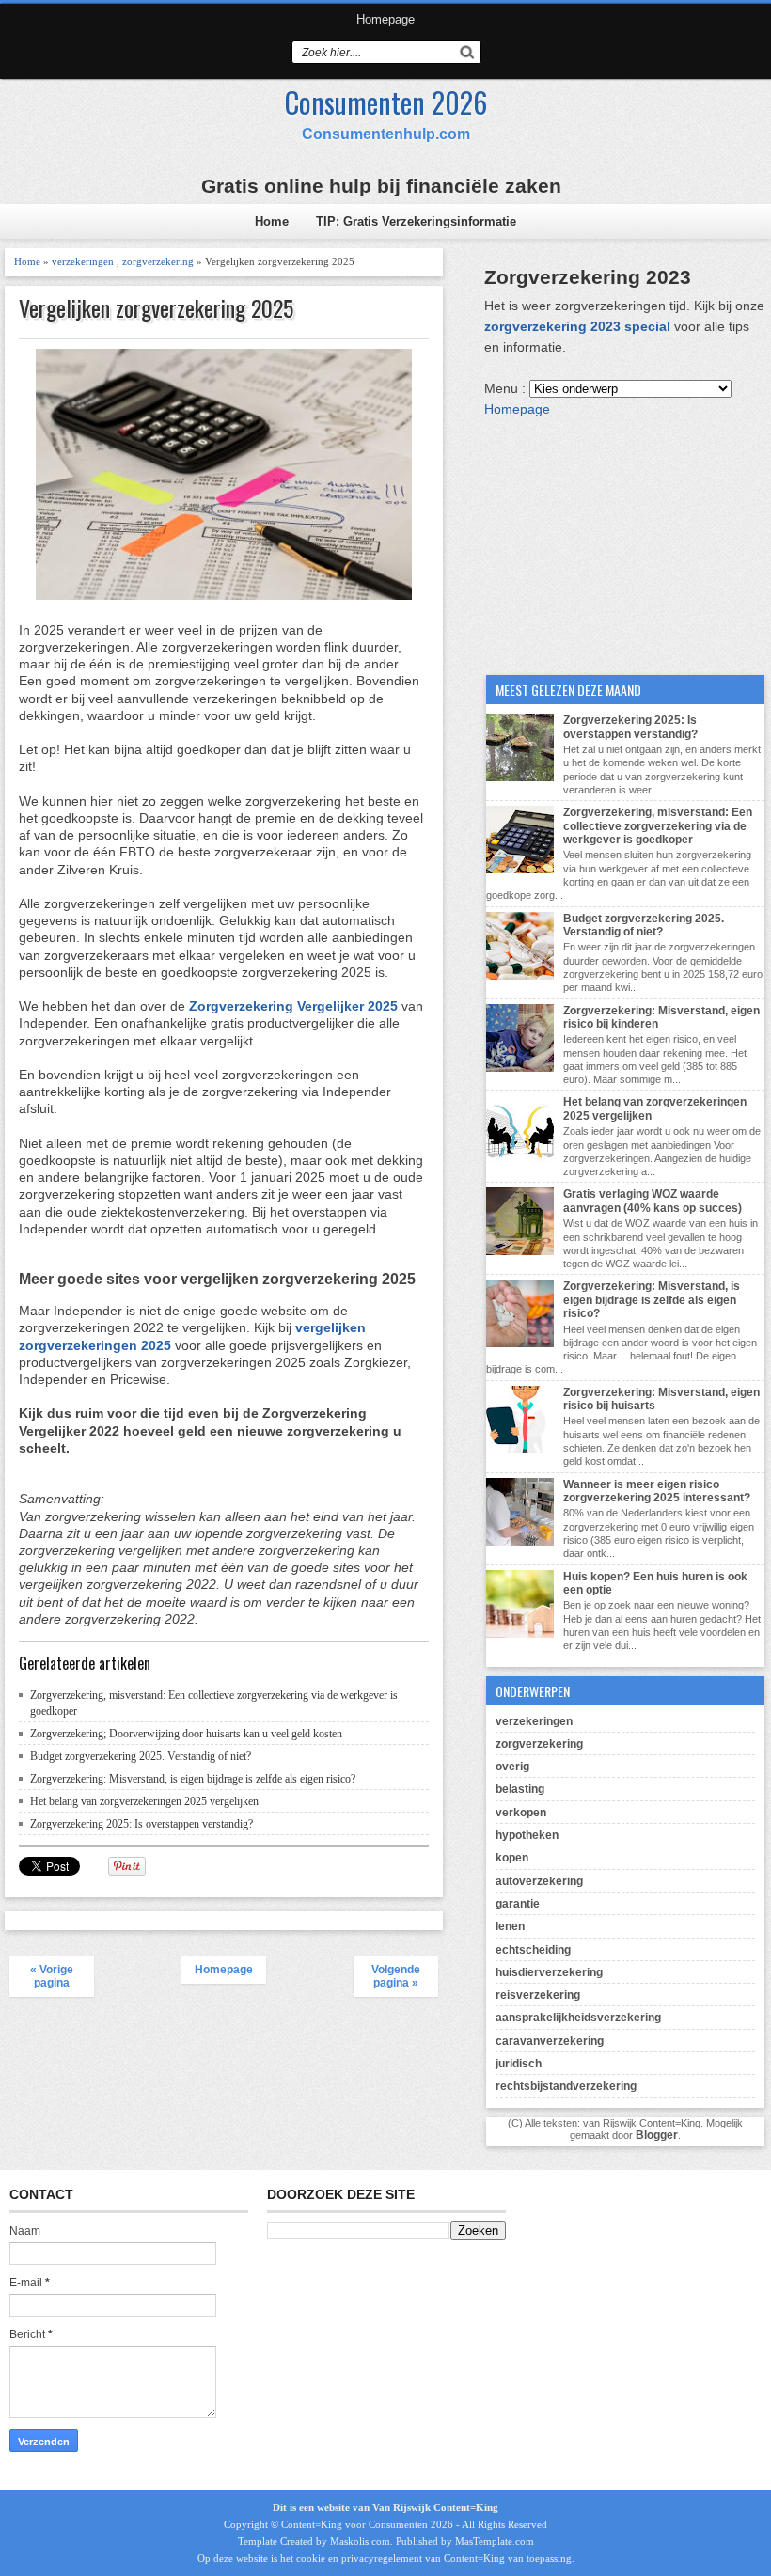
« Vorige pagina (52, 1976)
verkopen (521, 1813)
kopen (512, 1858)
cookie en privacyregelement (359, 2558)
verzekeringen (83, 261)
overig (512, 1767)
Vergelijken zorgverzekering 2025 (156, 308)
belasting (520, 1789)
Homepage (385, 19)
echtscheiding (533, 1950)
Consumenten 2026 (386, 102)
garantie (518, 1904)
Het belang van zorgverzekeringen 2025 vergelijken (144, 1801)
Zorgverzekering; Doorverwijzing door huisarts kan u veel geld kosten (186, 1734)
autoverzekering (539, 1881)
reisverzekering (538, 1995)
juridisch (519, 2064)
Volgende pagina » (396, 1976)
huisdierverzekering (549, 1972)
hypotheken (527, 1835)
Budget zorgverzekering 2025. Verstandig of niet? (141, 1756)
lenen (510, 1926)
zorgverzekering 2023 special (579, 326)
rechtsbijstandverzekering (566, 2086)
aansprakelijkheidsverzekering (578, 2018)
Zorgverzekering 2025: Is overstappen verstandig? (142, 1824)
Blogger (657, 2135)
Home (272, 221)
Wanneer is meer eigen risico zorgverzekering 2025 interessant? (657, 1491)
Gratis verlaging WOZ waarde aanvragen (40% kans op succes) (653, 1201)
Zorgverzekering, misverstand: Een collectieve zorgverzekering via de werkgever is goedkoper (658, 826)
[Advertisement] (625, 537)
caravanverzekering (550, 2041)
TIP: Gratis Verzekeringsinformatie (416, 221)
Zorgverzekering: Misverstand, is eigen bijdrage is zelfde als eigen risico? (193, 1779)
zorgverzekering (158, 261)
